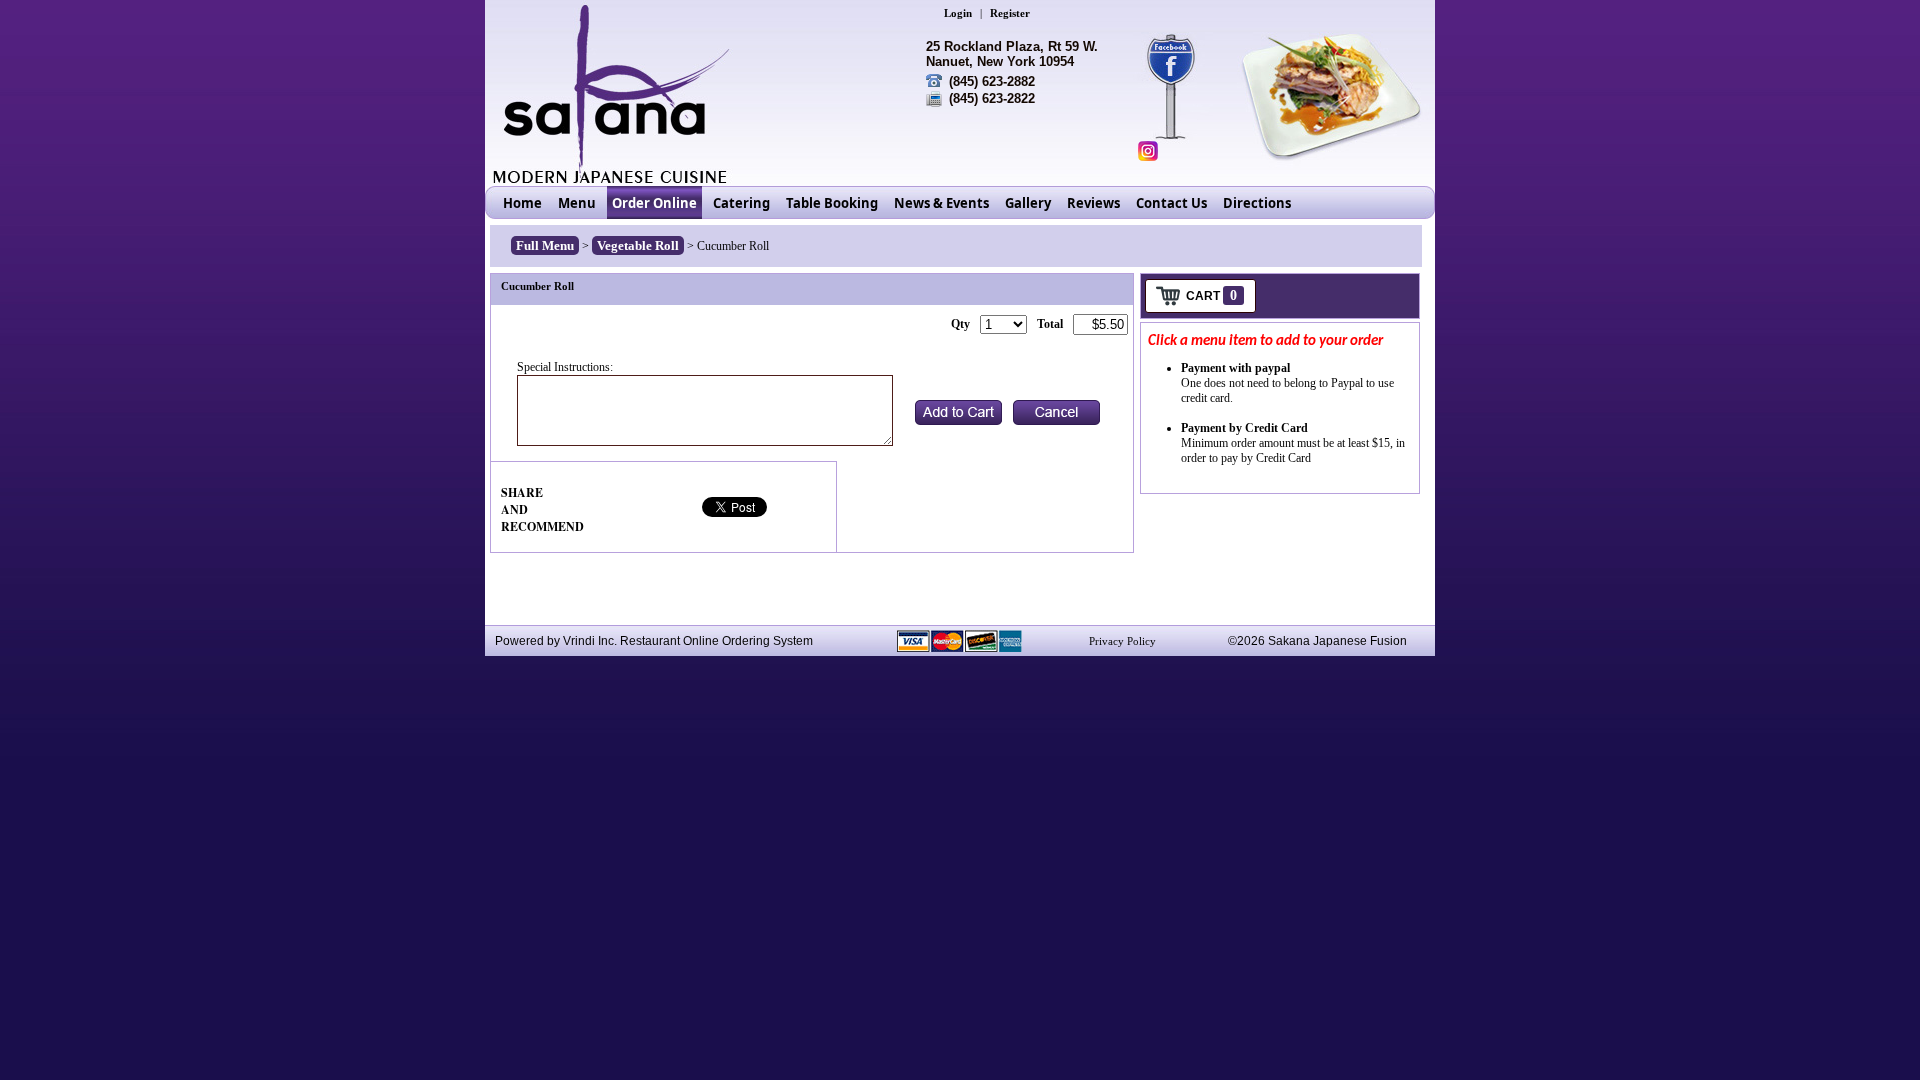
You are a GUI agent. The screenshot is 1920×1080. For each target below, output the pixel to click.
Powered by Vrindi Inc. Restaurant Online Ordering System (654, 641)
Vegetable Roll (638, 245)
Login (958, 13)
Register (1010, 13)
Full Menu (545, 245)
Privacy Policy (1122, 641)
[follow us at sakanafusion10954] (1148, 151)
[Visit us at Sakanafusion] (1181, 60)
